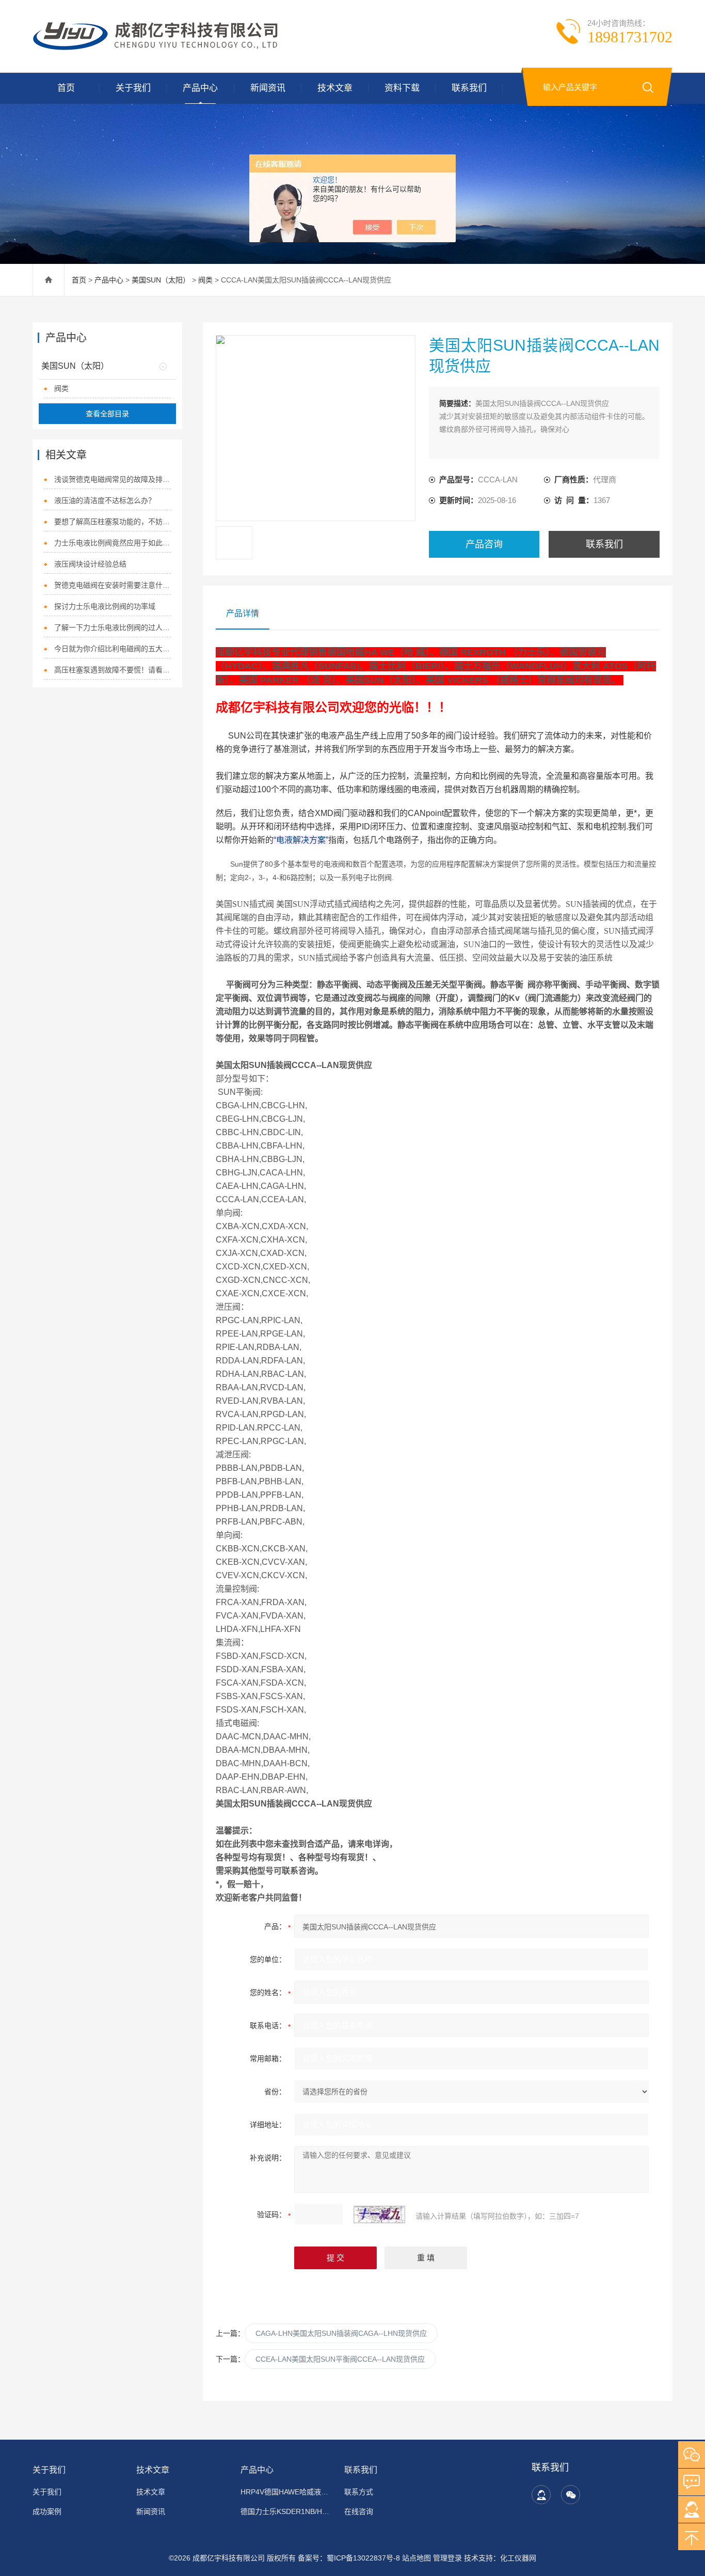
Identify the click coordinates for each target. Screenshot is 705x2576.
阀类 (205, 280)
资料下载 (402, 88)
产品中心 (200, 88)
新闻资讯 (268, 88)
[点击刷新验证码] (379, 2214)
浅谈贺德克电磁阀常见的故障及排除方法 (113, 479)
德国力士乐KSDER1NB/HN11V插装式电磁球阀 (286, 2511)
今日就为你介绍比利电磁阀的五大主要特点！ (113, 649)
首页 (66, 88)
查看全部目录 (107, 414)
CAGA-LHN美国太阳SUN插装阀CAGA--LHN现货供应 (341, 2333)
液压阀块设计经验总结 (90, 564)
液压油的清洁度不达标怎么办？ (105, 500)
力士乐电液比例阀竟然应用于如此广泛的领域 (113, 543)
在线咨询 (359, 2511)
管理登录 (447, 2558)
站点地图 (416, 2558)
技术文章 (335, 88)
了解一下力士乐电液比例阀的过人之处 (113, 627)
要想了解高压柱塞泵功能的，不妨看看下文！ (113, 522)
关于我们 (133, 88)
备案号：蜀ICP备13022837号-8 (349, 2558)
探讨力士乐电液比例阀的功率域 (105, 606)
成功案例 (47, 2511)
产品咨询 (484, 544)
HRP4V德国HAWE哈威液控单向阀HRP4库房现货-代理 (286, 2492)
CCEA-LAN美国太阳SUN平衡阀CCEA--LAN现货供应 (340, 2359)
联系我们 (469, 88)
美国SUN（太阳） (161, 280)
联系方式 (359, 2492)
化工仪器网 (518, 2558)
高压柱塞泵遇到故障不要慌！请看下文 (113, 670)
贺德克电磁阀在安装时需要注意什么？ (113, 585)
